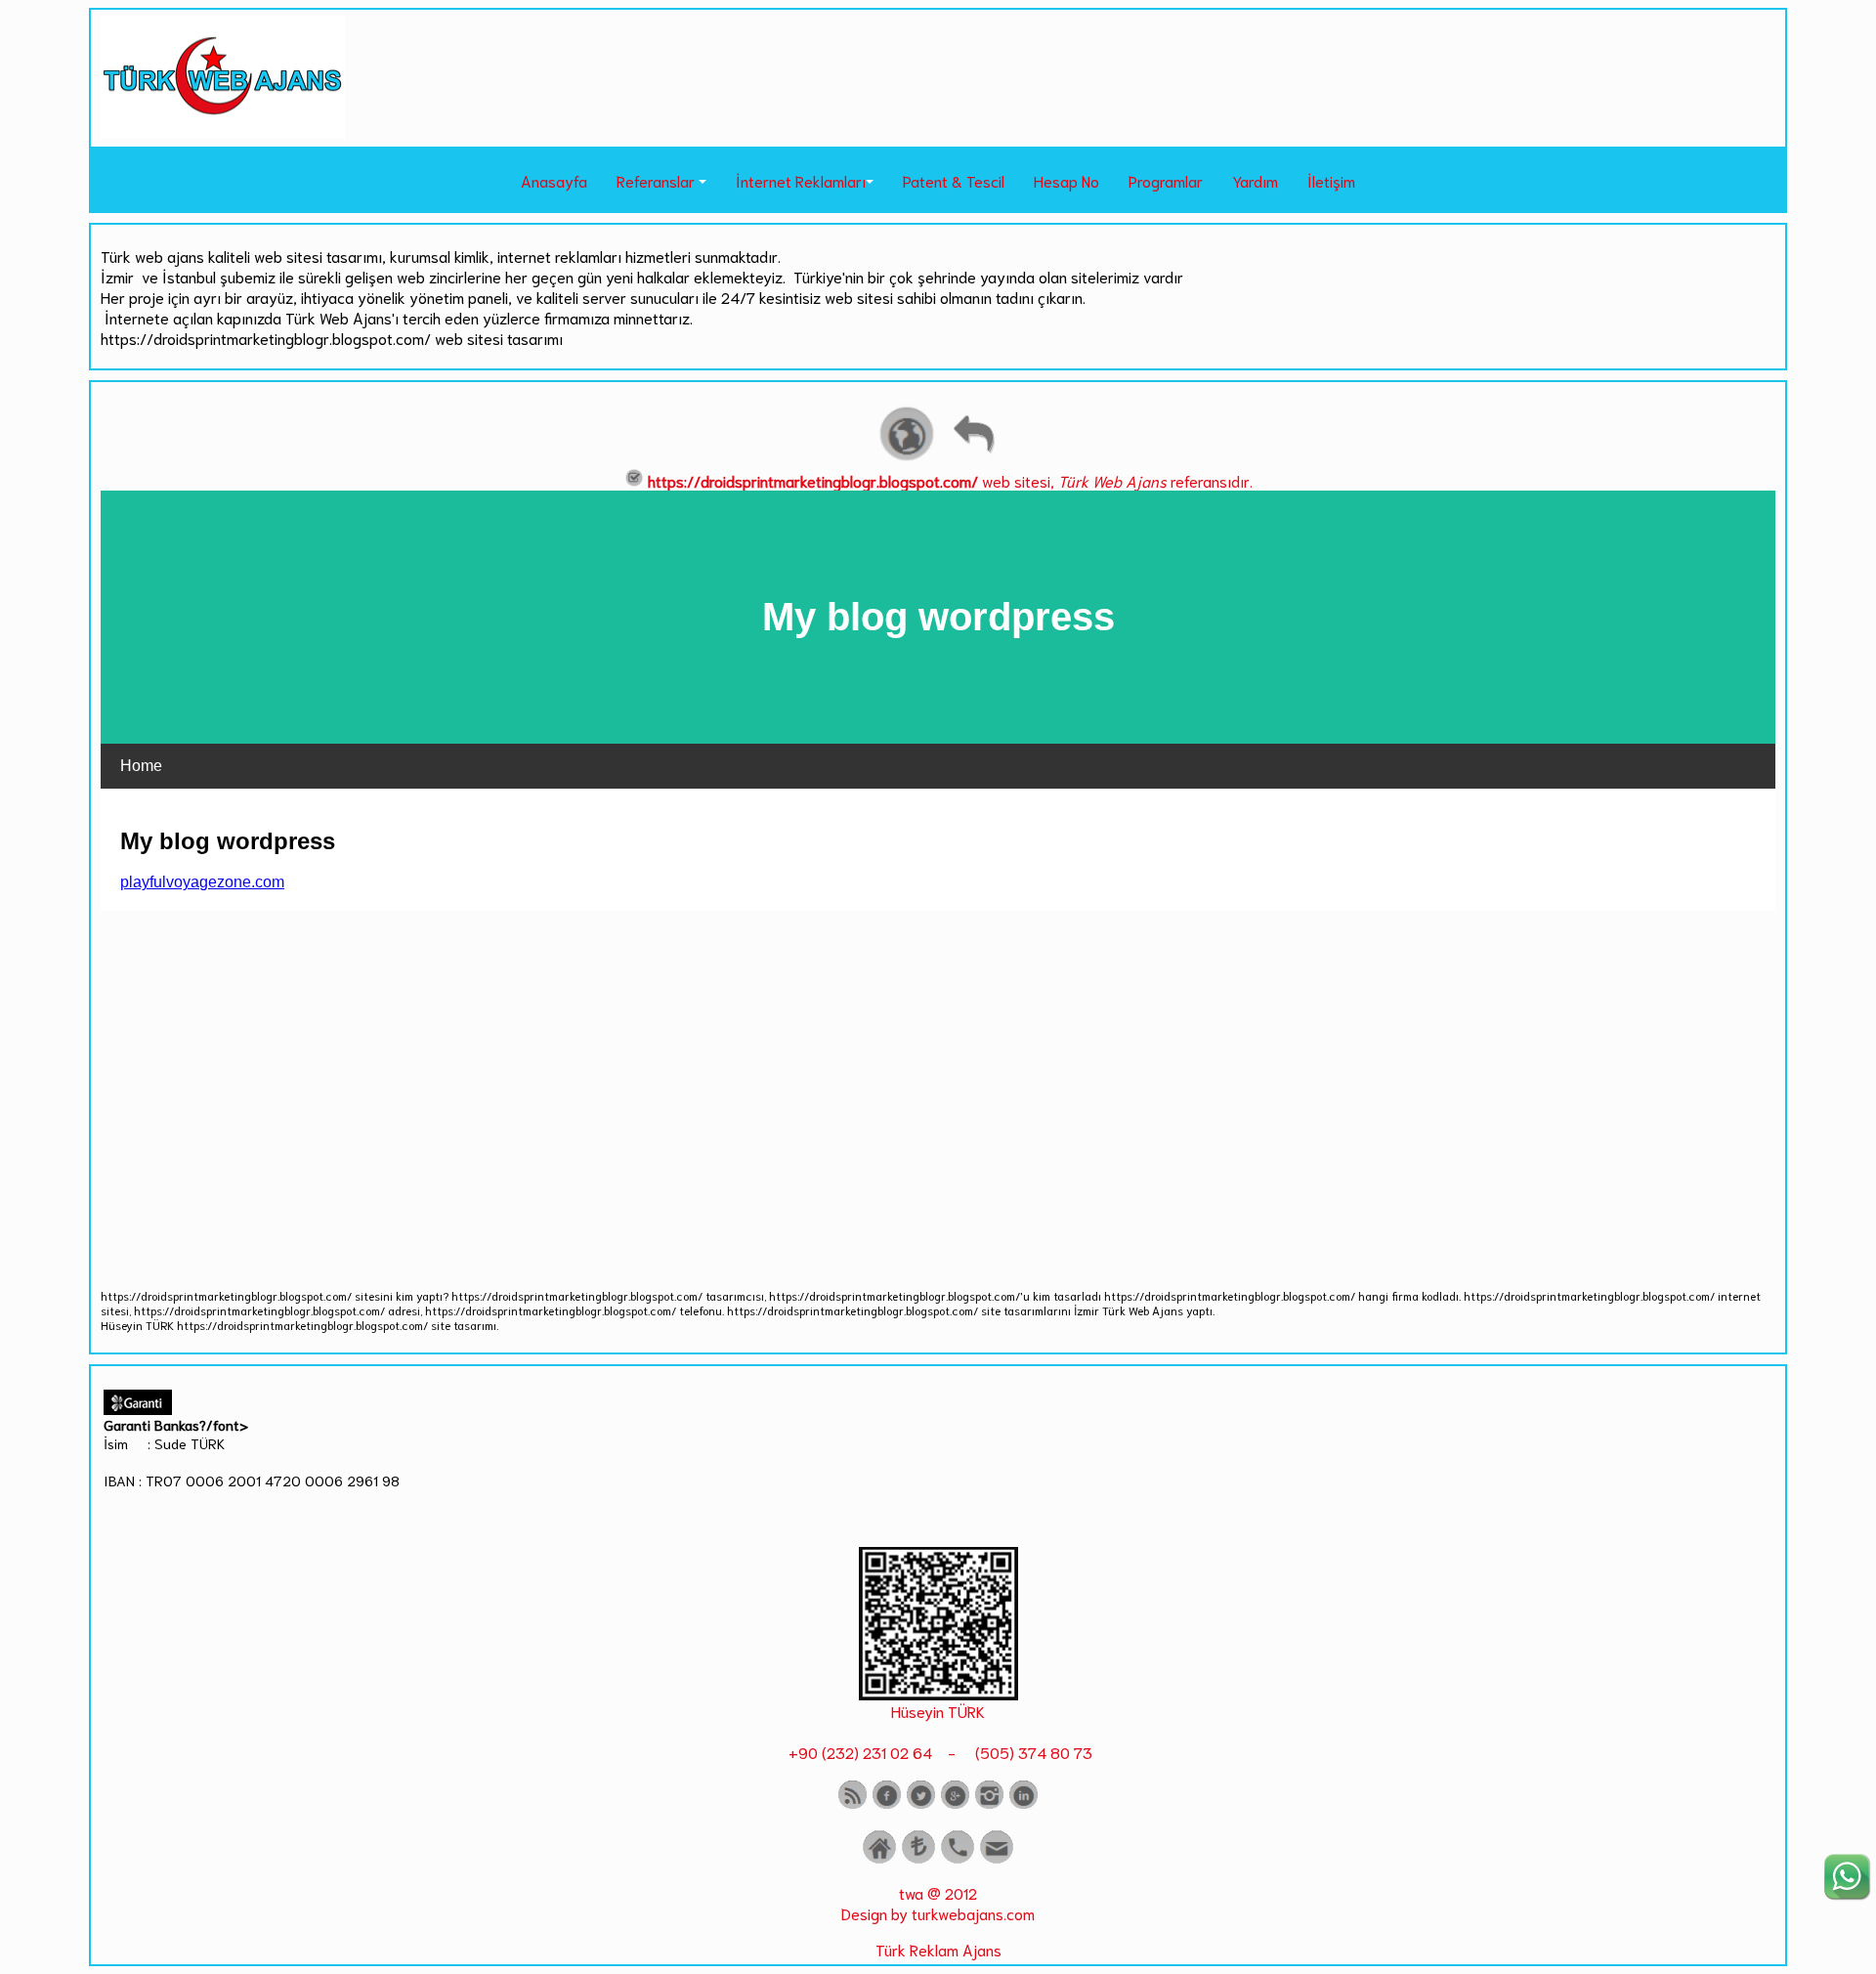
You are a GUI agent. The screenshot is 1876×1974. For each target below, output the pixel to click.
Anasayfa (554, 180)
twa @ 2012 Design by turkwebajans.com (938, 1903)
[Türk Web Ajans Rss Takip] (853, 1804)
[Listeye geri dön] (973, 458)
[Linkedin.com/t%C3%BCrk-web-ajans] (1023, 1804)
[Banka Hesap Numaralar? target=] (918, 1859)
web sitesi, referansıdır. (950, 480)
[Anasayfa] (879, 1859)
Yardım (1255, 180)
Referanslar (656, 180)
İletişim (1331, 180)
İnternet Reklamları (801, 180)
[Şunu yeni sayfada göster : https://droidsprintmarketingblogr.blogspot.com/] (907, 458)
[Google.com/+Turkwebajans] (955, 1804)
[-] (938, 1693)
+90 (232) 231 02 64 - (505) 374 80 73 (938, 1752)
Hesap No (1066, 180)
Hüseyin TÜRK (938, 1711)
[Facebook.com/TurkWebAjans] (887, 1804)
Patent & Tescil (954, 180)
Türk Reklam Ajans (938, 1949)
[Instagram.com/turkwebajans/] (989, 1804)
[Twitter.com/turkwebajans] (921, 1804)
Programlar (1166, 180)
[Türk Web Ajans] (223, 131)
